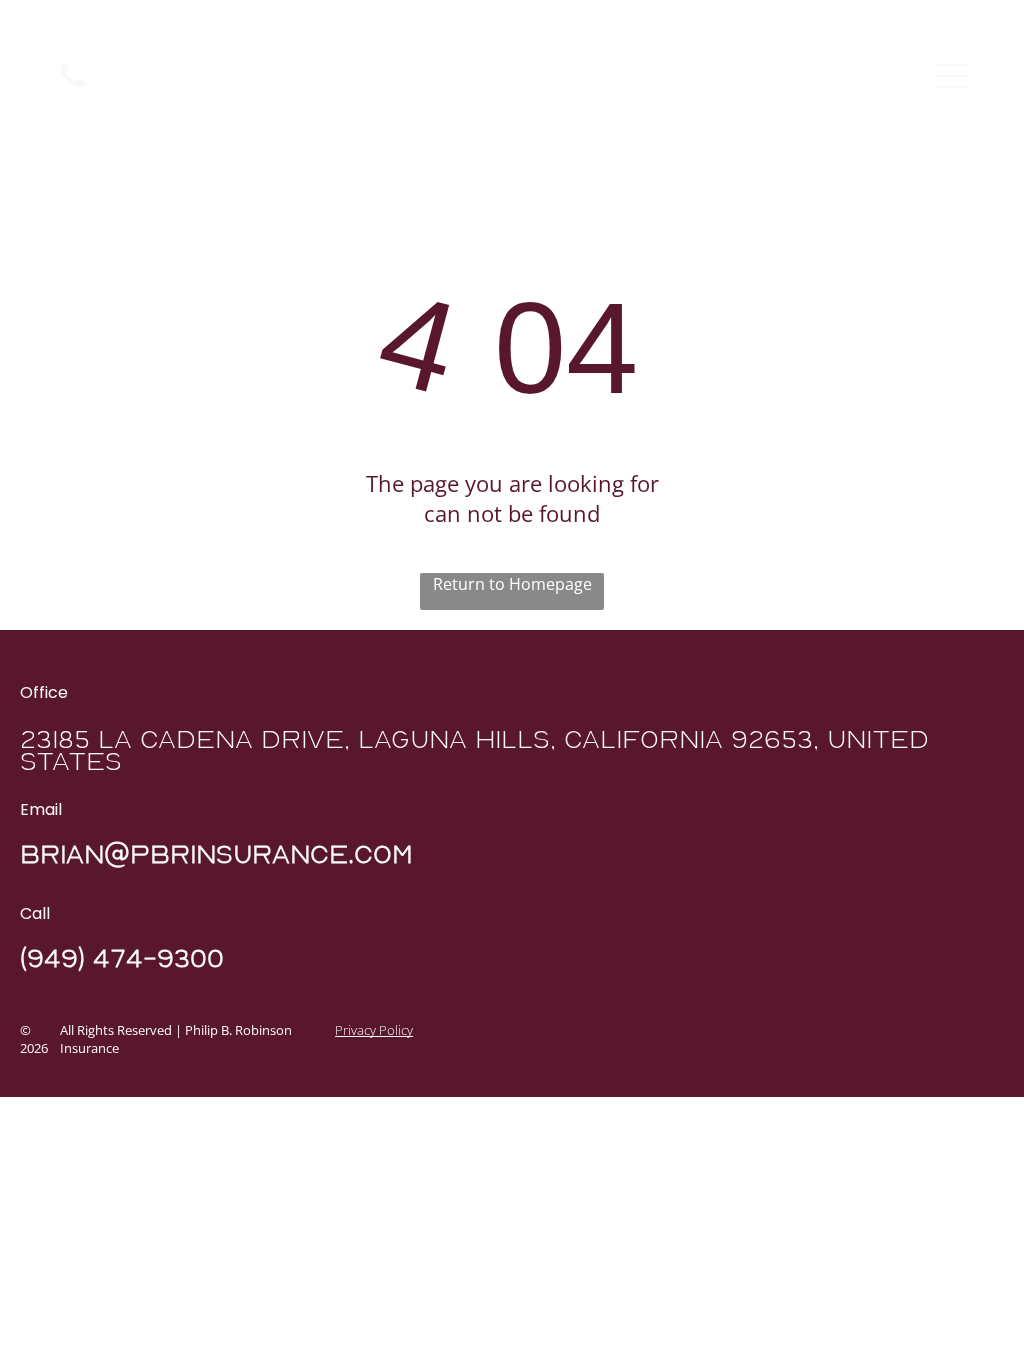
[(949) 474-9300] (73, 86)
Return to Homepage (512, 584)
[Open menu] (951, 76)
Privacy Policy (374, 1030)
